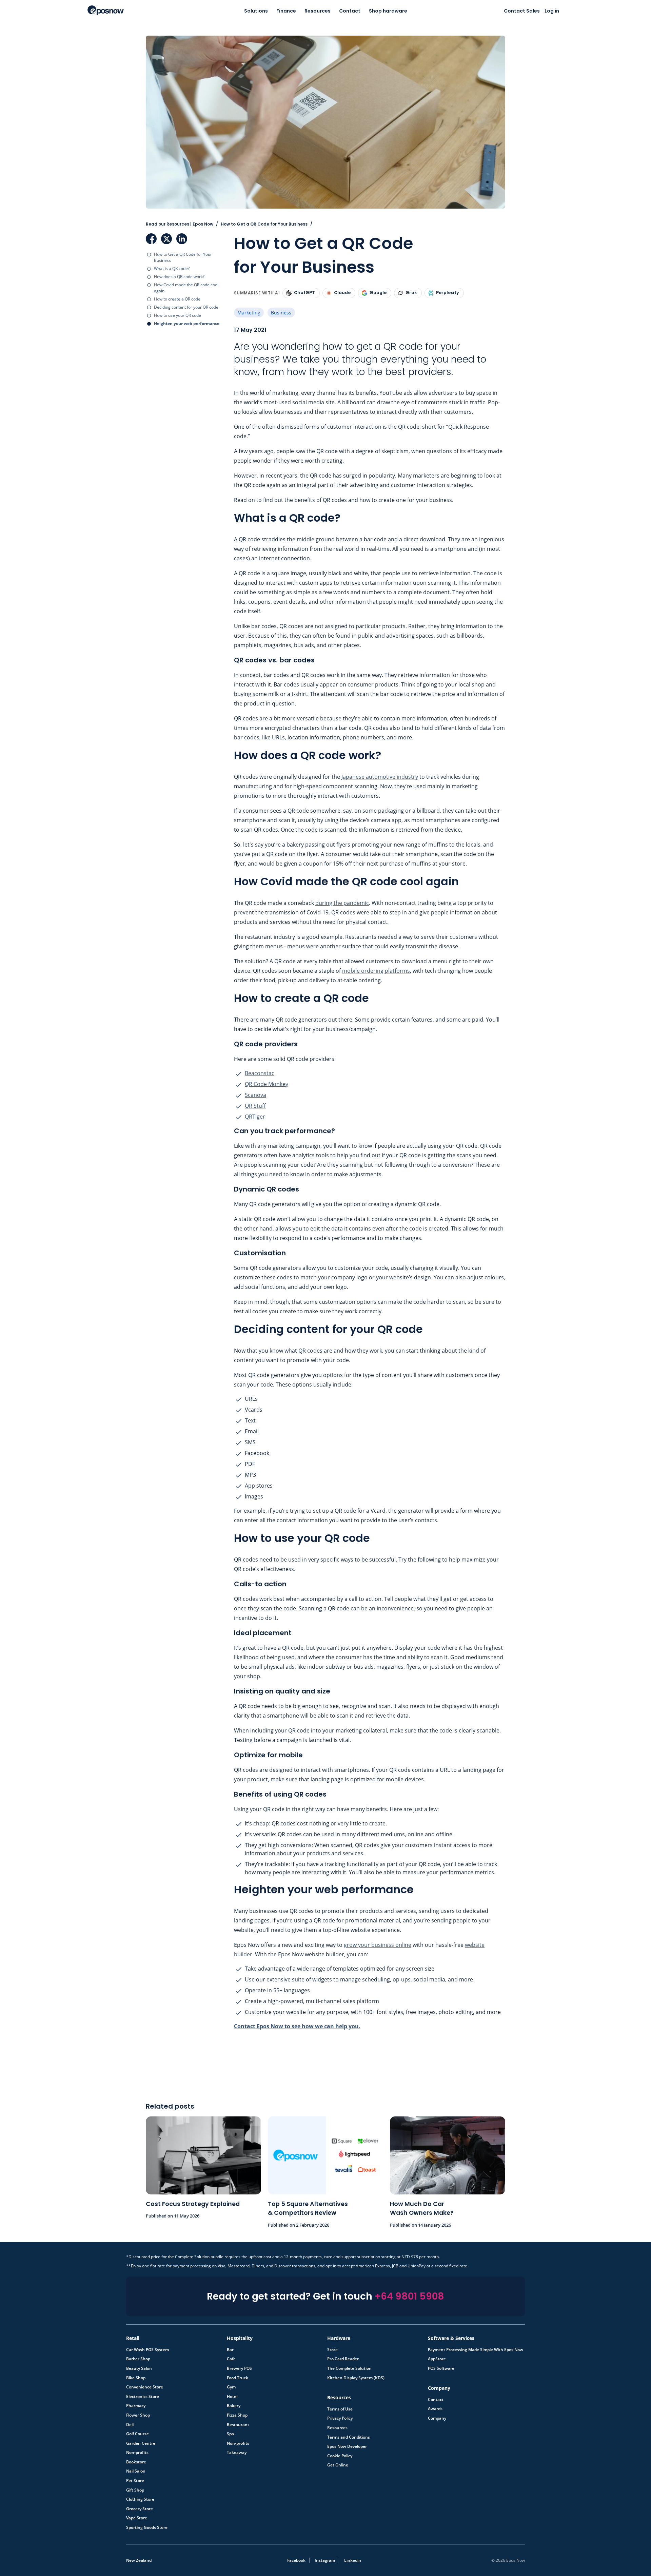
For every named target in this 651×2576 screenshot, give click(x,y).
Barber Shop (138, 2359)
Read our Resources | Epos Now (180, 224)
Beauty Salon (139, 2368)
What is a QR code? (172, 268)
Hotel (232, 2397)
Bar (230, 2350)
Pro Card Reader (343, 2359)
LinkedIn (182, 239)
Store (332, 2350)
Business (281, 313)
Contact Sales (522, 11)
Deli (130, 2425)
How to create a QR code (177, 299)
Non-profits (137, 2453)
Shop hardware (388, 11)
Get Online (338, 2465)
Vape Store (137, 2518)
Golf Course (137, 2434)
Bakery (234, 2406)
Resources (318, 11)
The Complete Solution (349, 2368)
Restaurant (238, 2425)
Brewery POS (239, 2368)
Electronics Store (143, 2397)
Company (437, 2418)
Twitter (166, 239)
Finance (286, 11)
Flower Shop (138, 2415)
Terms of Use (340, 2409)
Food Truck (238, 2378)
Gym (231, 2387)
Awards (435, 2409)
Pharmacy (136, 2406)
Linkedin (353, 2560)
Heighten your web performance (187, 323)
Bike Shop (136, 2378)
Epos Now (106, 10)
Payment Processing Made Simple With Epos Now (476, 2350)
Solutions (256, 11)
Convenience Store (145, 2387)
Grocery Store (140, 2509)
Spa (230, 2434)
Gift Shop (135, 2490)
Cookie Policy (340, 2456)
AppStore (437, 2359)
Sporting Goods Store (147, 2527)
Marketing (249, 313)
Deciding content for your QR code (186, 307)
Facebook (151, 239)
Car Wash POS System (147, 2350)
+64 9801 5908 (409, 2296)
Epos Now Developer (347, 2446)
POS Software (441, 2368)
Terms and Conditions (349, 2437)
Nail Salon (136, 2471)
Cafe (231, 2359)
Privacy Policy (340, 2418)
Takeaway (237, 2453)
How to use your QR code (177, 315)
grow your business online (378, 1945)
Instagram (325, 2560)
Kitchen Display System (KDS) (356, 2378)
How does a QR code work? (179, 277)
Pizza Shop (237, 2415)
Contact (350, 11)
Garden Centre (141, 2443)
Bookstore (136, 2462)
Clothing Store (140, 2499)
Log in (552, 11)
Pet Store (135, 2481)
